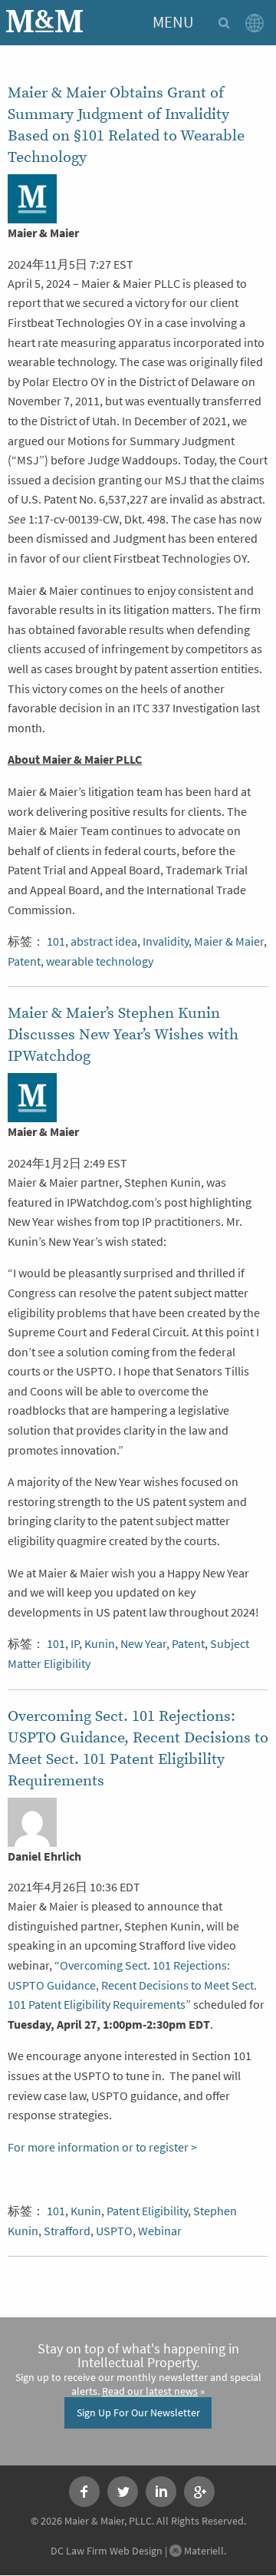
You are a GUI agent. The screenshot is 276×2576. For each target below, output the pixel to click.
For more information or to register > (102, 2147)
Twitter (123, 2492)
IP (75, 1644)
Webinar (160, 2231)
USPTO (114, 2231)
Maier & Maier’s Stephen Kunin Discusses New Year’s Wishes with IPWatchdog (123, 1035)
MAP (258, 23)
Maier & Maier (229, 941)
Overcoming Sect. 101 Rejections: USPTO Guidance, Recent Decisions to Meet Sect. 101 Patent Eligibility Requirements (132, 1985)
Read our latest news (150, 2391)
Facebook (84, 2492)
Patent (24, 961)
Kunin (100, 1644)
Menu (173, 22)
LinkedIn (161, 2492)
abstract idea (104, 941)
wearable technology (100, 961)
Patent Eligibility (147, 2211)
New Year (143, 1644)
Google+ (199, 2492)
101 (56, 941)
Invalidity (166, 941)
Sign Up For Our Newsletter (138, 2413)
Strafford (67, 2231)
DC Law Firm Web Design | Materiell (137, 2551)
